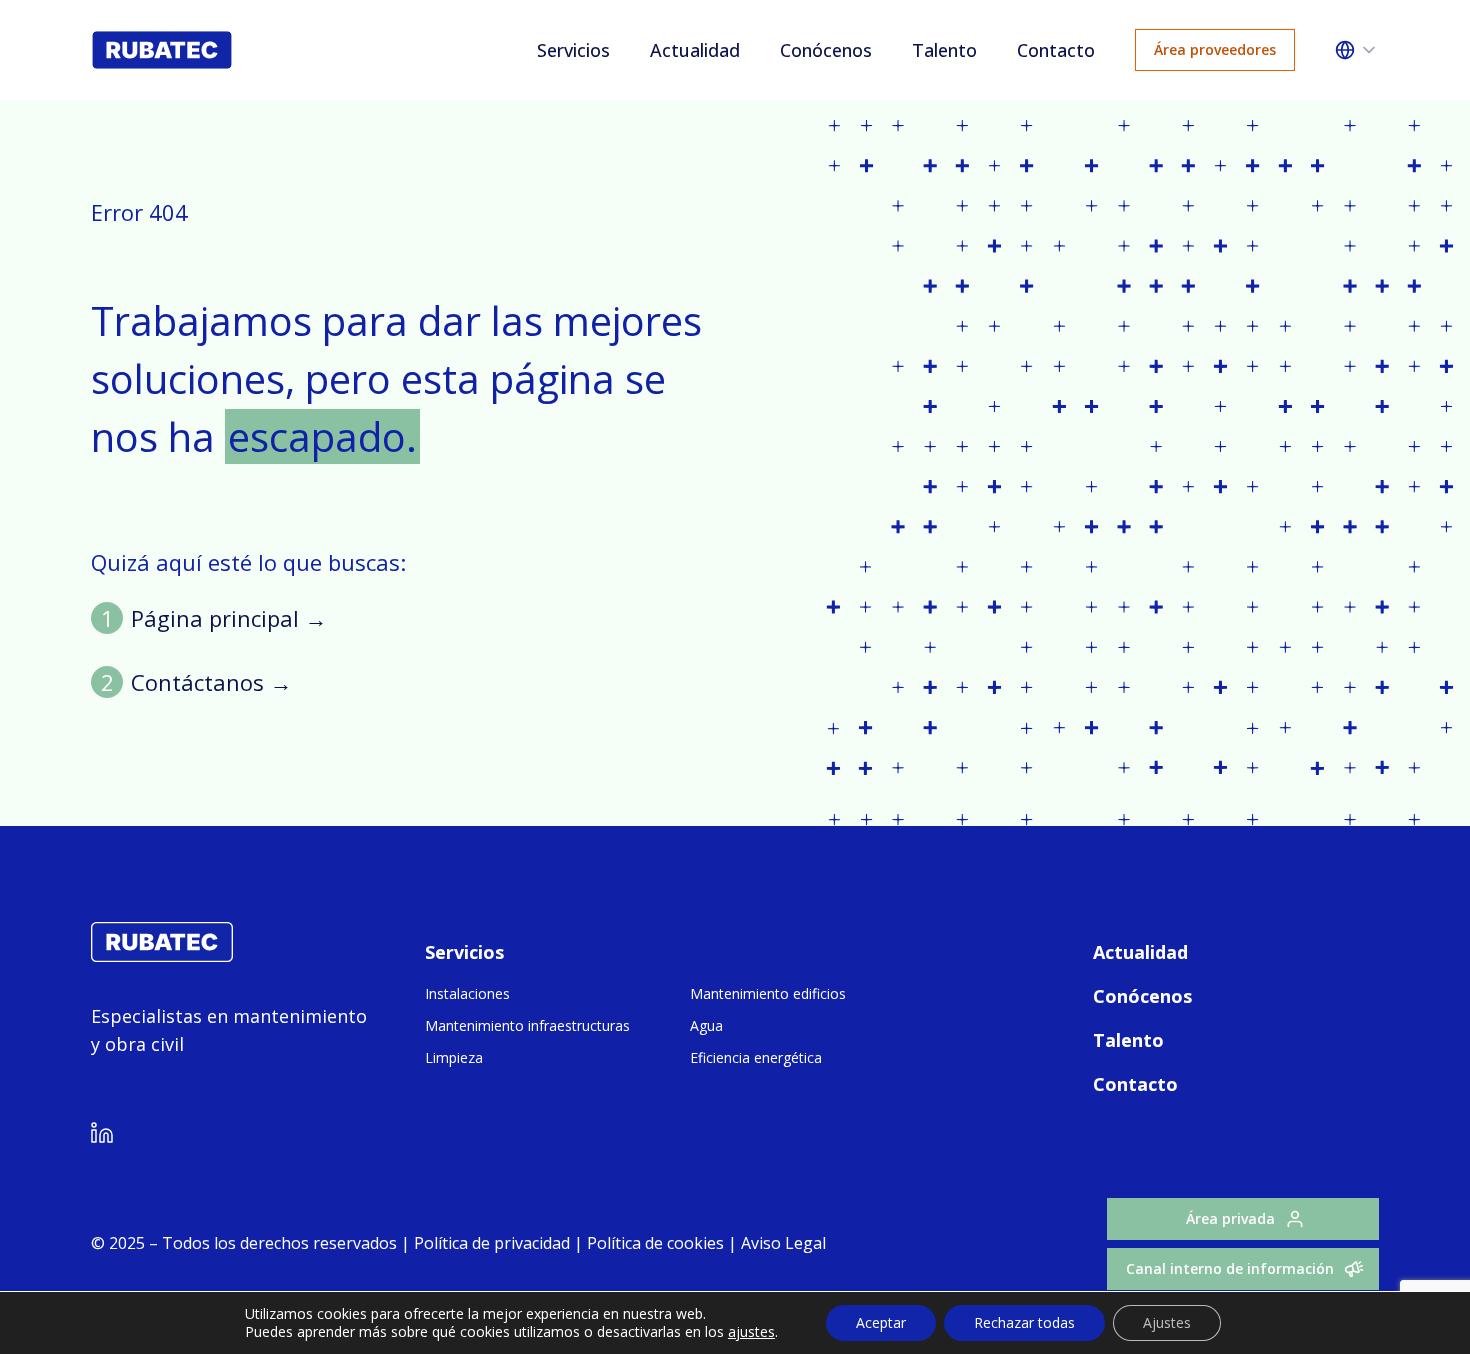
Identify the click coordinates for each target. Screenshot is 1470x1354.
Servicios (573, 50)
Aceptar (881, 1322)
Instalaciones (467, 993)
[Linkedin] (102, 1136)
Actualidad (695, 50)
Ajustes (1167, 1322)
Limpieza (454, 1057)
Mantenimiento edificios (768, 993)
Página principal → (229, 618)
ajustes (751, 1332)
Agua (706, 1025)
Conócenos (826, 50)
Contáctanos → (211, 682)
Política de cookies (655, 1243)
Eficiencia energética (756, 1057)
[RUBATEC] (162, 956)
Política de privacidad (492, 1243)
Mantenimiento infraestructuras (527, 1025)
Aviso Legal (781, 1243)
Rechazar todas (1024, 1322)
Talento (944, 50)
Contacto (1056, 50)
